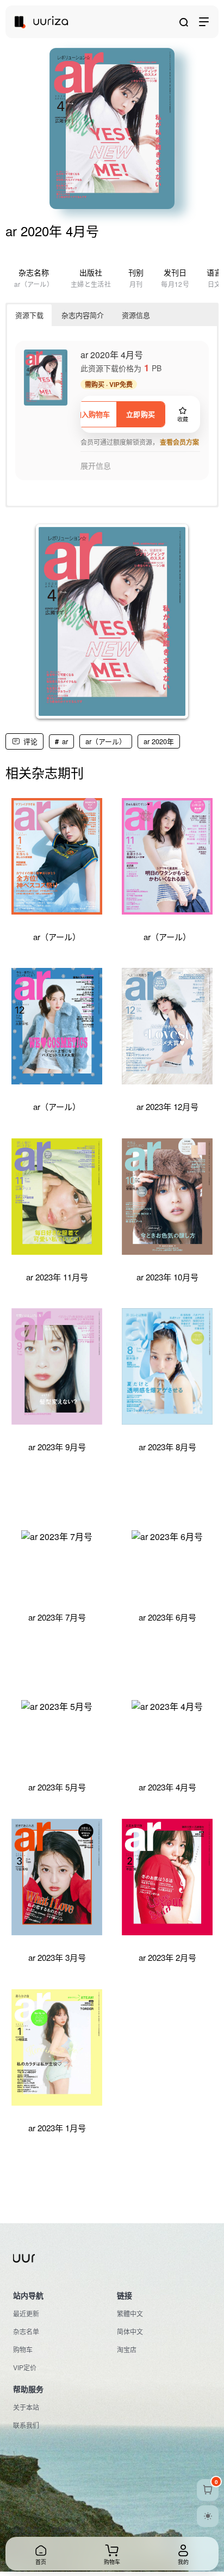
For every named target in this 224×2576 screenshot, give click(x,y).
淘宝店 (127, 2349)
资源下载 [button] (29, 315)
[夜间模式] (208, 2516)
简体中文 (130, 2331)
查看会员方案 (179, 442)
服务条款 (26, 2530)
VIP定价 (25, 2367)
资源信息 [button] (136, 315)
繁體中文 (130, 2313)
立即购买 (141, 414)
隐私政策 (64, 2530)
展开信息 (96, 466)
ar (65, 741)
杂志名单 (26, 2331)
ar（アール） (106, 741)
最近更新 (26, 2313)
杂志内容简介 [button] (83, 315)
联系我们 (26, 2425)
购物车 (23, 2349)
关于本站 (26, 2407)
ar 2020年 (159, 741)
